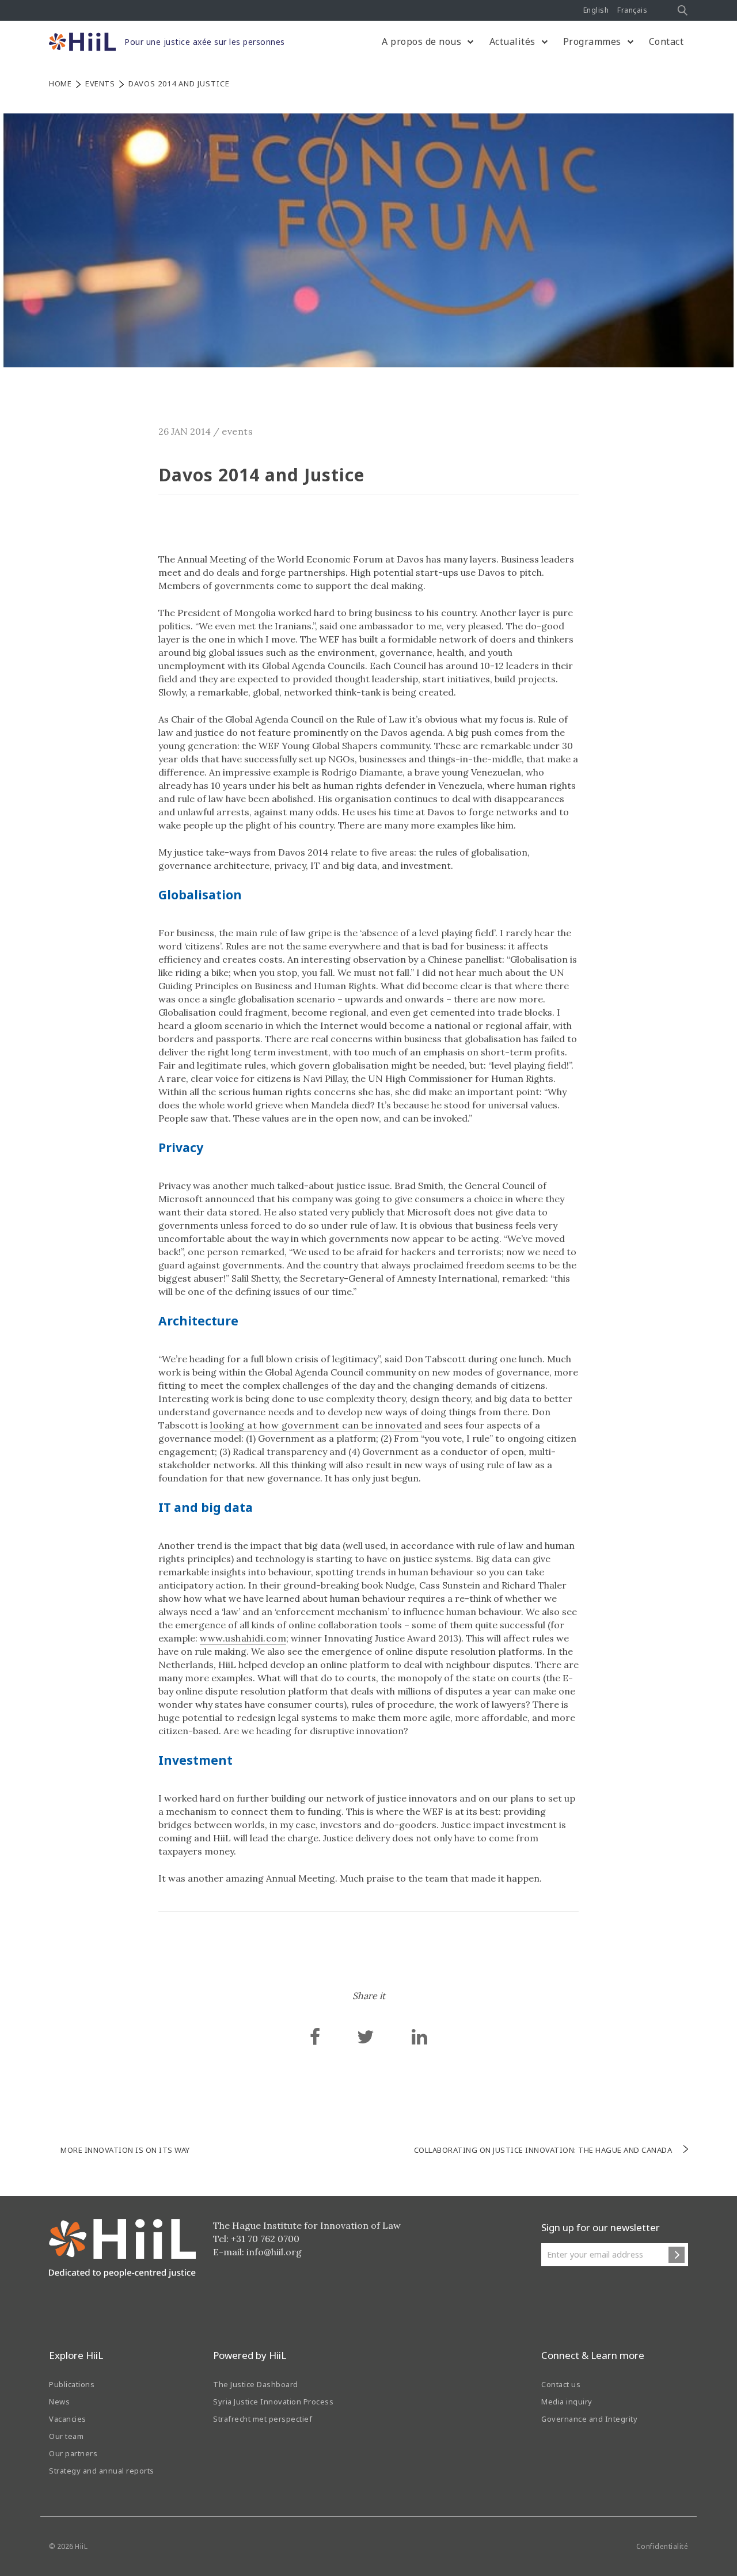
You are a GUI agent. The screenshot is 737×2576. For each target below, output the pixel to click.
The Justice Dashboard (256, 2384)
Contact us (561, 2384)
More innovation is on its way (125, 2150)
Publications (72, 2384)
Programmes (592, 41)
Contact (666, 41)
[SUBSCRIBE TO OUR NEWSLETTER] (677, 2255)
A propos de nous (421, 41)
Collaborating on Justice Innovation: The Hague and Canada (543, 2150)
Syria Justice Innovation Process (273, 2402)
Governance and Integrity (589, 2419)
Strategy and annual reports (102, 2471)
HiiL (81, 2546)
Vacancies (68, 2419)
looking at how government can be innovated (316, 1425)
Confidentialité (662, 2546)
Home (60, 83)
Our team (66, 2436)
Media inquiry (567, 2402)
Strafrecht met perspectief (263, 2419)
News (59, 2402)
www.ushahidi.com (243, 1638)
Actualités (512, 41)
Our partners (73, 2453)
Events (100, 83)
